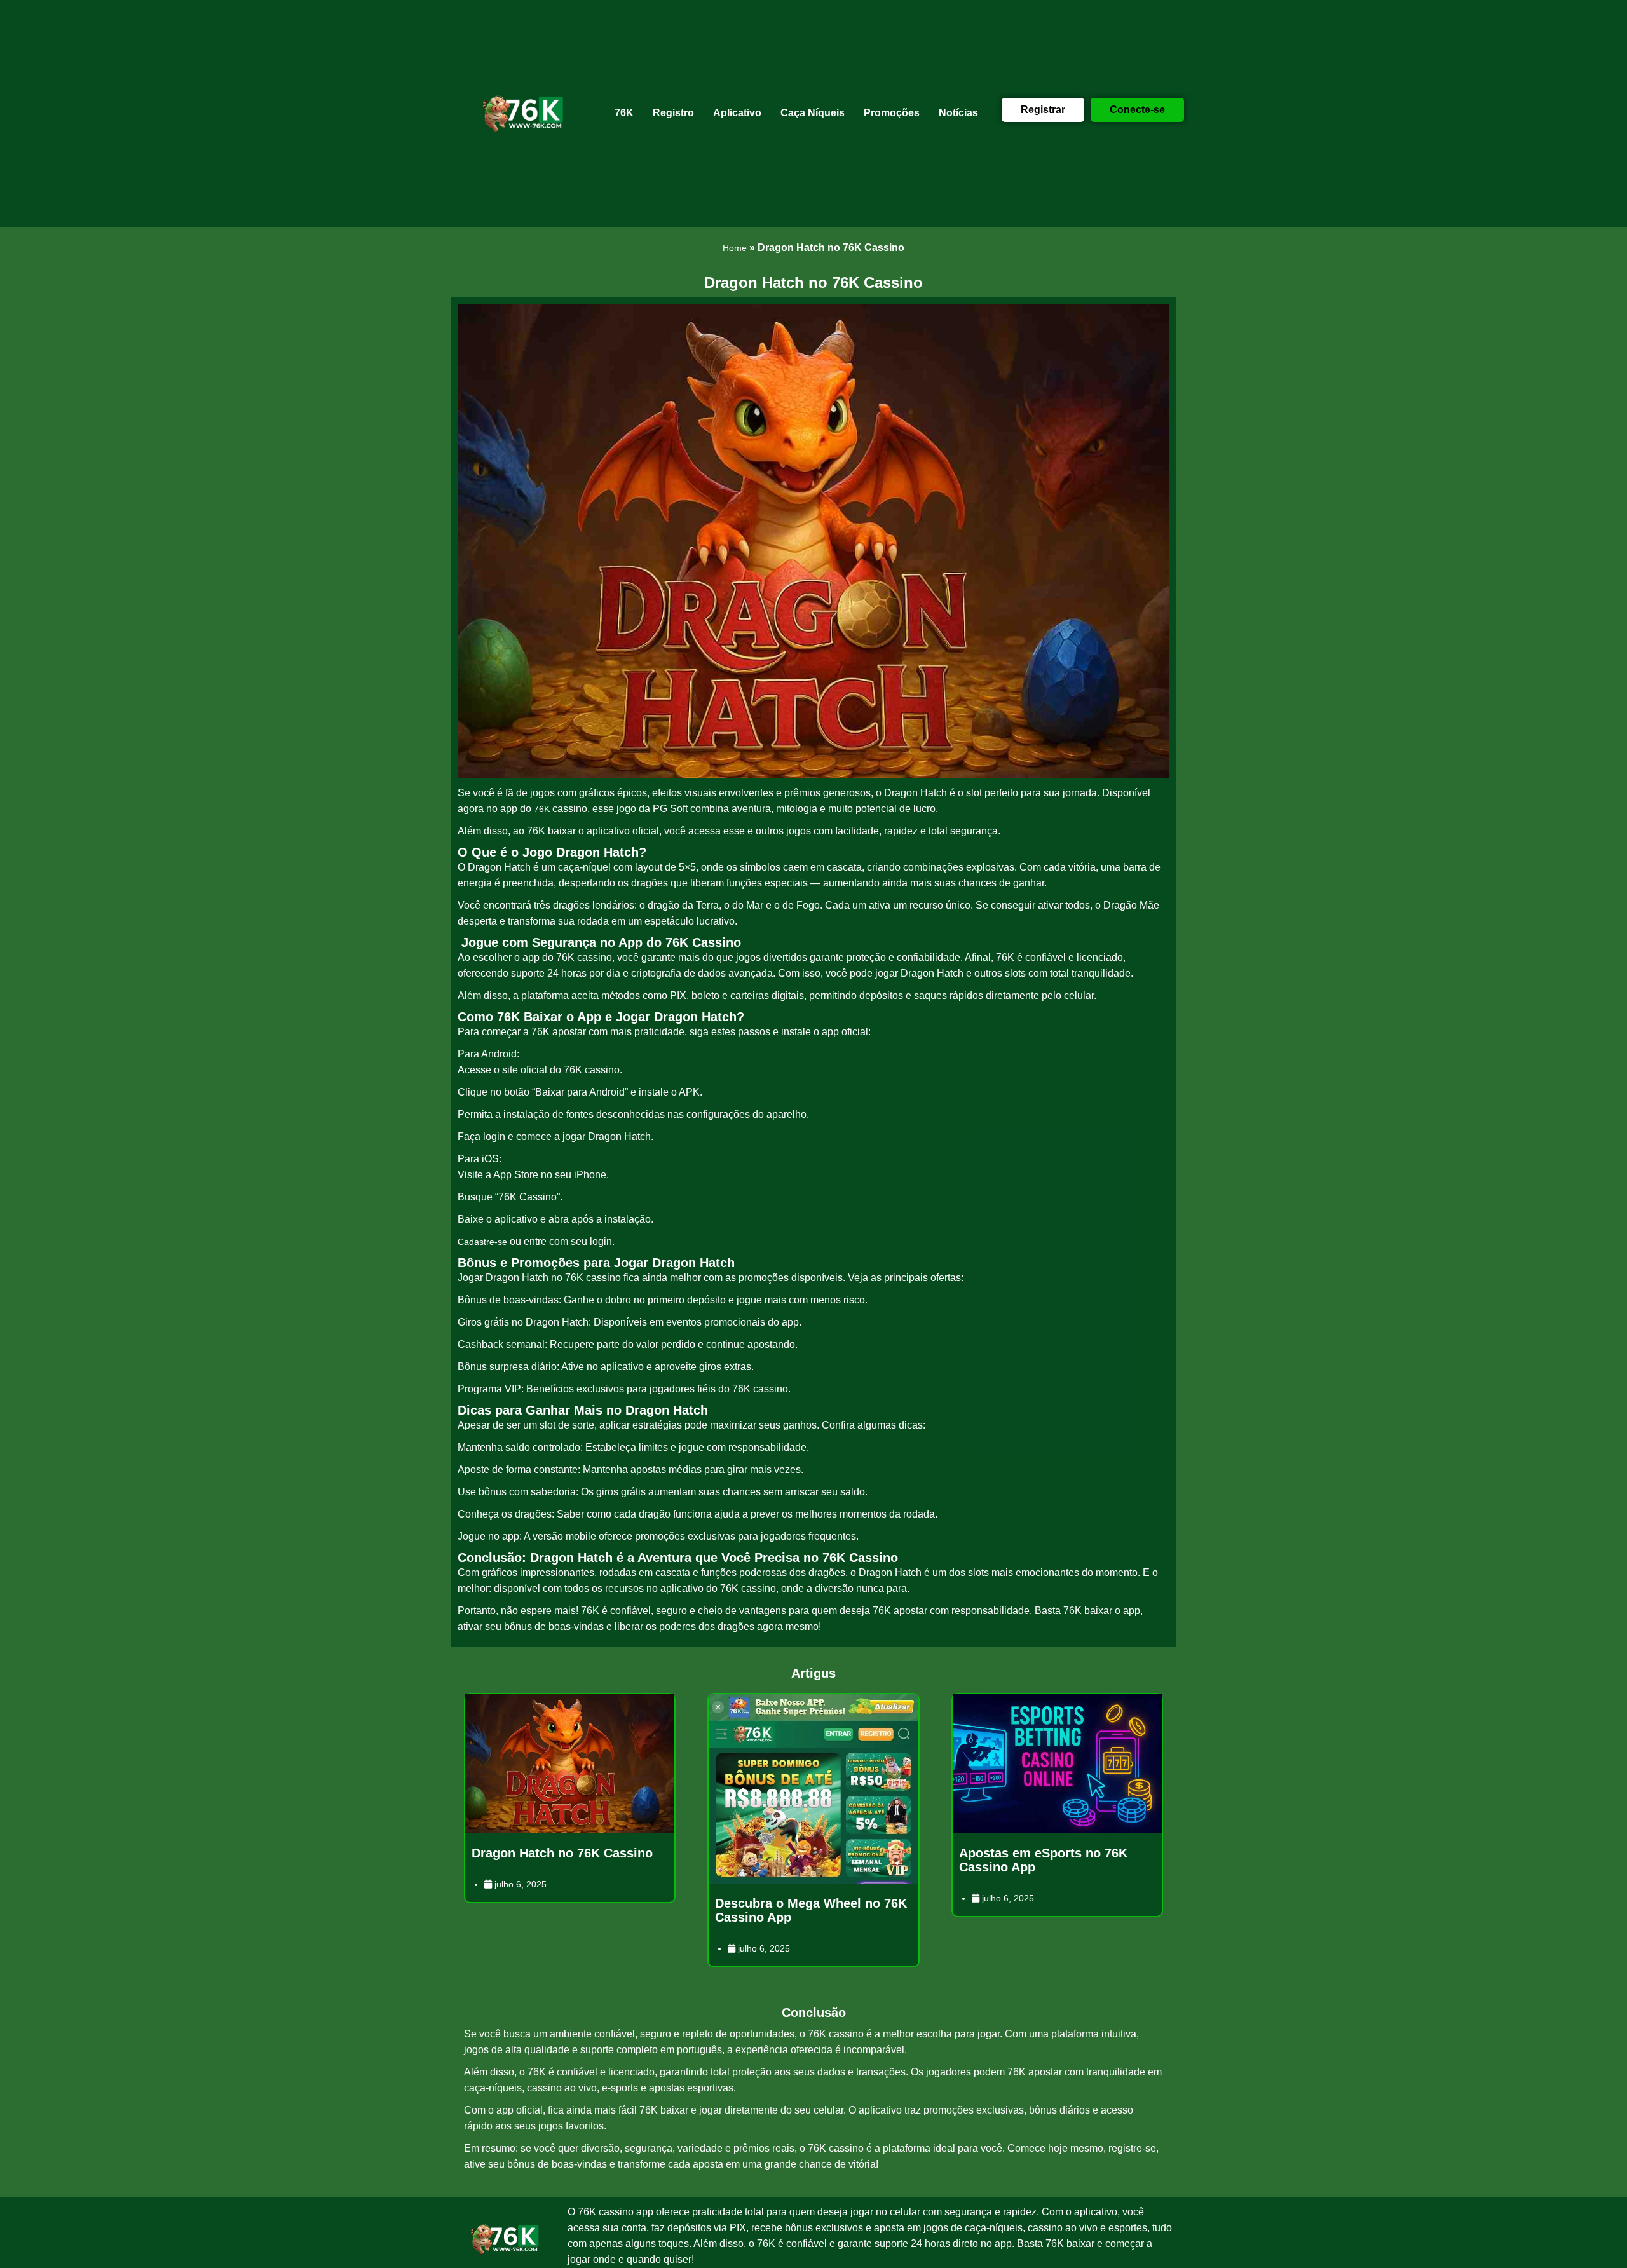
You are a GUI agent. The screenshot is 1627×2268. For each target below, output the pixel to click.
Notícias (958, 113)
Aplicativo (737, 113)
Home (735, 248)
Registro (673, 113)
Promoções (892, 113)
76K (624, 113)
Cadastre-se (482, 1242)
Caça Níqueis (813, 113)
